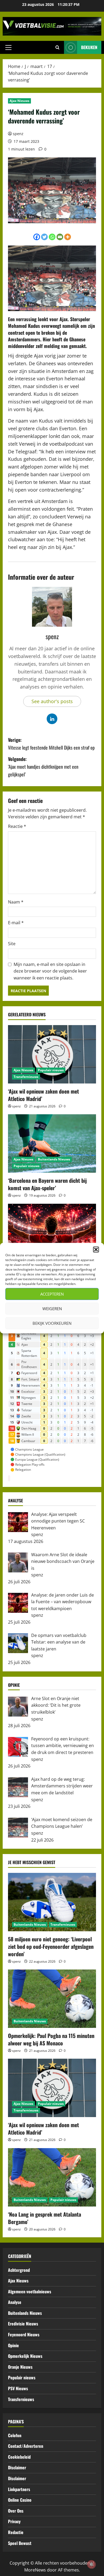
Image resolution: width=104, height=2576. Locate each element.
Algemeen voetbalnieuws (30, 2291)
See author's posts (52, 701)
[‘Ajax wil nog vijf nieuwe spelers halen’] (52, 1233)
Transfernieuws (26, 1077)
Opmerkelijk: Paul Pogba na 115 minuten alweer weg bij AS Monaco (51, 2039)
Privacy (14, 2521)
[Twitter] (44, 237)
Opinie (13, 2345)
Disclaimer (17, 2467)
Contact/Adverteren (26, 2446)
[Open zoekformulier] (57, 48)
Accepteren (52, 1294)
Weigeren (52, 1309)
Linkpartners (19, 2489)
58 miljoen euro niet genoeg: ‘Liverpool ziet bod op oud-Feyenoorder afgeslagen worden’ (51, 1946)
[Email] (60, 237)
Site (12, 944)
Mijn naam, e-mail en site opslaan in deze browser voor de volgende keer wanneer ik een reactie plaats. (50, 971)
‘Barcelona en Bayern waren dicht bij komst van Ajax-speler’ (47, 1184)
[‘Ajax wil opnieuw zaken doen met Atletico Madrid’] (52, 1054)
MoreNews (35, 2570)
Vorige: (51, 744)
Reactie (17, 826)
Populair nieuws (51, 1070)
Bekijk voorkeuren (52, 1323)
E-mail (16, 923)
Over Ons (16, 2511)
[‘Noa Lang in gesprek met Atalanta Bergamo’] (52, 2177)
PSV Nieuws (18, 2388)
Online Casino (20, 2500)
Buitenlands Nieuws (54, 1159)
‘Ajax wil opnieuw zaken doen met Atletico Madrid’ (43, 1095)
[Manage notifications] (91, 2564)
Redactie (16, 2532)
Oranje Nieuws (20, 2367)
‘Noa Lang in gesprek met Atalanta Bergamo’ (45, 2218)
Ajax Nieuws (19, 101)
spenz (18, 134)
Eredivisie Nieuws (23, 2324)
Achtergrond (19, 2270)
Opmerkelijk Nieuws (25, 2356)
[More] (68, 237)
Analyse (15, 2302)
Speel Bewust (20, 2543)
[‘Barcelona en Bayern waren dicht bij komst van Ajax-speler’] (52, 1143)
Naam (16, 902)
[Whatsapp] (52, 237)
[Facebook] (37, 237)
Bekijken (89, 47)
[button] (96, 1249)
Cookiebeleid (19, 2457)
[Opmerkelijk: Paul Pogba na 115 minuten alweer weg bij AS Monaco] (52, 1999)
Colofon (15, 2435)
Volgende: (43, 767)
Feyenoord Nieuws (24, 2334)
